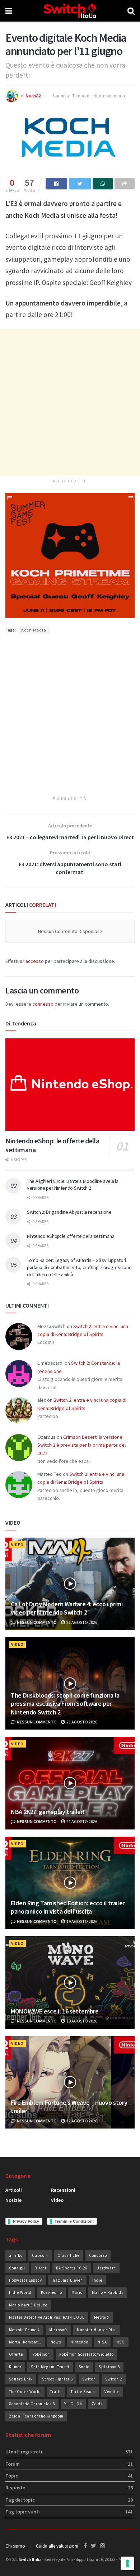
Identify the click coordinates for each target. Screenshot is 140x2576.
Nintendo (79, 2342)
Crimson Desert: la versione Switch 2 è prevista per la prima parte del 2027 (81, 1445)
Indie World (20, 2292)
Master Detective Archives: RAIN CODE (47, 2317)
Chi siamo (15, 2546)
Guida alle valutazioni (57, 2546)
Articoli (14, 2190)
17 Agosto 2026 (81, 2121)
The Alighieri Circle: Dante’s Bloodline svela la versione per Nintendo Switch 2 (73, 1185)
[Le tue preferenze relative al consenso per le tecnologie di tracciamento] (127, 2563)
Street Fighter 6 (57, 2379)
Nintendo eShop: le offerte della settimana (71, 1236)
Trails (56, 2392)
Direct (41, 2268)
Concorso (98, 2255)
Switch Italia (30, 2559)
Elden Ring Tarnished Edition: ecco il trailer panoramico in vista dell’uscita (68, 1907)
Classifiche (69, 2255)
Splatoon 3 (109, 2367)
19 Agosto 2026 (81, 1921)
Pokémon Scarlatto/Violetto (87, 2354)
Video (17, 1545)
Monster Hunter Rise (97, 2330)
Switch (89, 2379)
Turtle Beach (83, 2392)
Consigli (17, 2268)
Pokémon (41, 2354)
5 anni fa (61, 96)
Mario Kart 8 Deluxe (28, 2305)
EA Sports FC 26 (72, 2268)
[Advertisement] (70, 402)
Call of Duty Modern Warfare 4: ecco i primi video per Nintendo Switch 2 (67, 1608)
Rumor (15, 2367)
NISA (102, 2342)
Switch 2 (114, 2379)
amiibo (16, 2255)
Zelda (97, 2404)
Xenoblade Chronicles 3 (32, 2404)
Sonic (84, 2367)
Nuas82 (33, 96)
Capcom (40, 2255)
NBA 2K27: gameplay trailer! (48, 1812)
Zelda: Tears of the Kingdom (36, 2416)
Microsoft (58, 2330)
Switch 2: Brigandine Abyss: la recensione (69, 1212)
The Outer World (25, 2392)
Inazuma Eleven (67, 2280)
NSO (121, 2342)
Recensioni (63, 2190)
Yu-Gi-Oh (73, 2404)
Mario (77, 2292)
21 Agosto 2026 (81, 1622)
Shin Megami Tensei (50, 2367)
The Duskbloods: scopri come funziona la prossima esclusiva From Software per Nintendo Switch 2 (65, 1704)
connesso (43, 1004)
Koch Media (34, 630)
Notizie (13, 2200)
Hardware (106, 2268)
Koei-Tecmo (52, 2292)
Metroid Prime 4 (24, 2330)
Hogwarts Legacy (25, 2280)
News (56, 2342)
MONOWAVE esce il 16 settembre (55, 2011)
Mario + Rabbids (108, 2292)
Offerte (16, 2354)
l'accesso (34, 961)
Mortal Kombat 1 (25, 2342)
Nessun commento (36, 1622)
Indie (97, 2280)
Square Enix (21, 2379)
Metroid (102, 2317)
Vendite (112, 2392)
